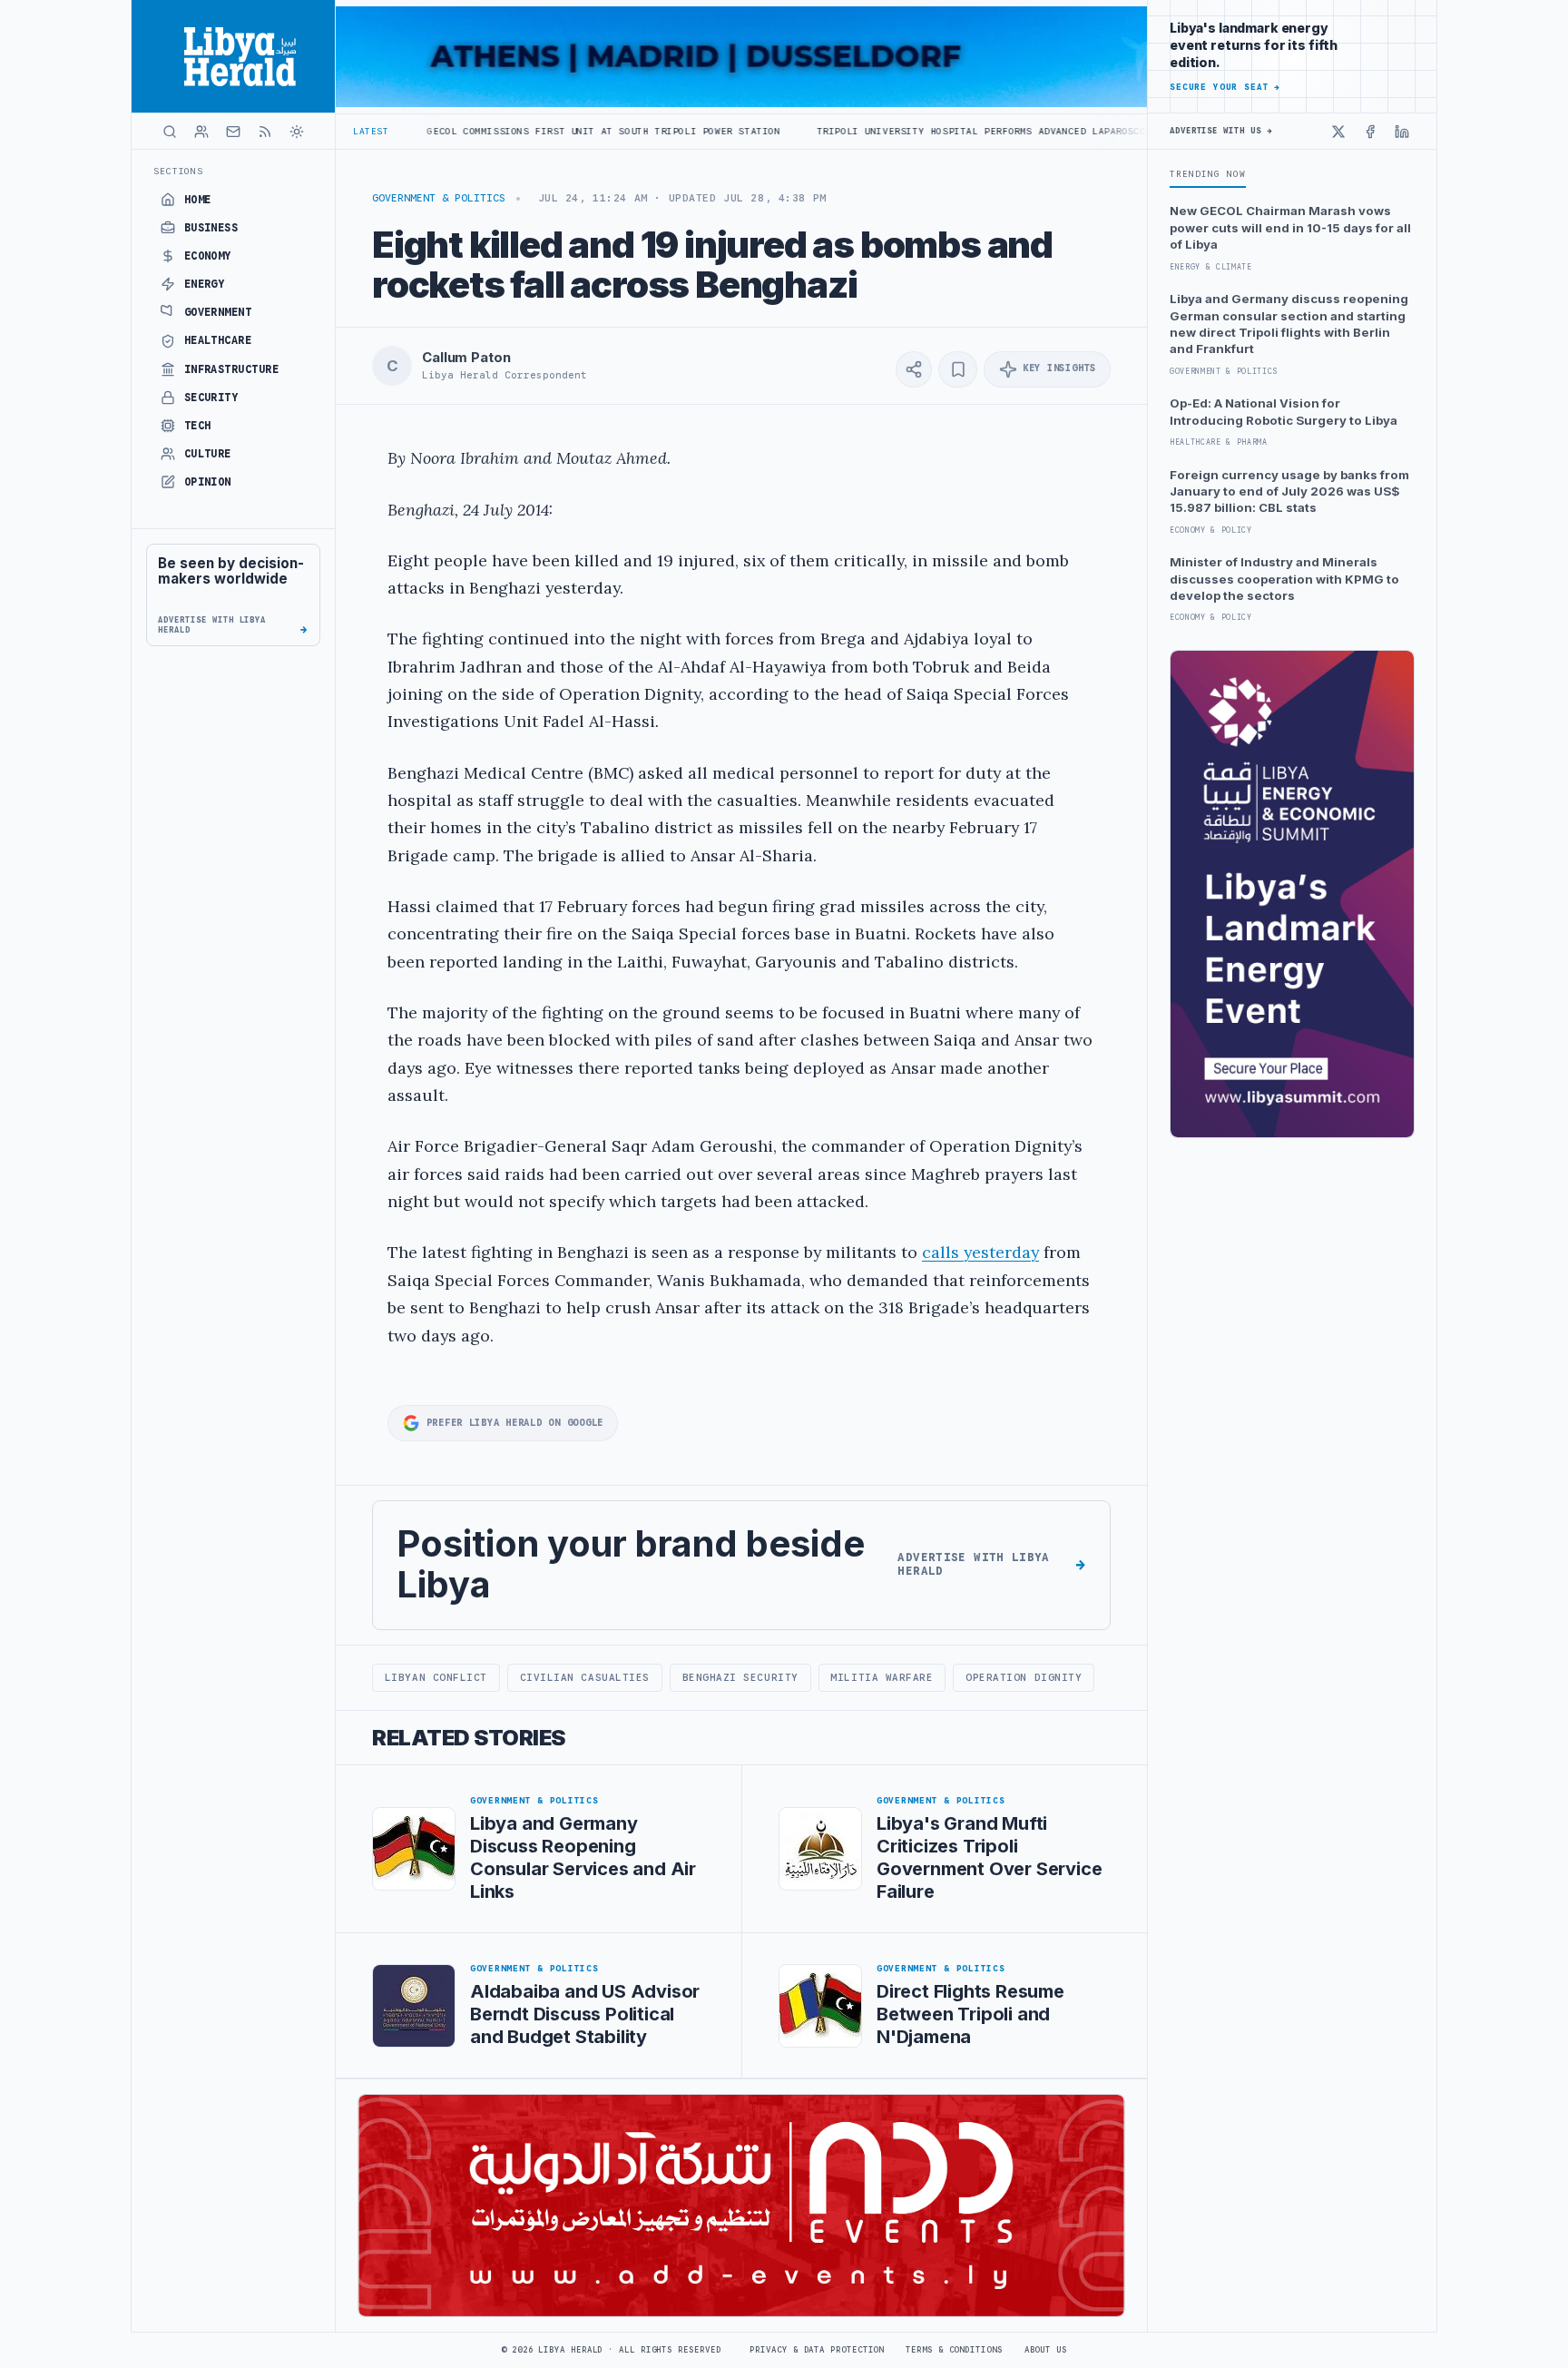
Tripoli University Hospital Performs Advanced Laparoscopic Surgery (905, 131)
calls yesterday (980, 1252)
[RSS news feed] (265, 132)
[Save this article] (958, 369)
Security (211, 398)
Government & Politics (439, 198)
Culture (208, 454)
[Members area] (201, 132)
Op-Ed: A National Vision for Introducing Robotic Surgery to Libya (1284, 411)
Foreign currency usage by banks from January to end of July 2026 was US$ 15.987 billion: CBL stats (1289, 491)
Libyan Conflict (436, 1677)
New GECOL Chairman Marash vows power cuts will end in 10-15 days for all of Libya (1290, 227)
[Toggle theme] (297, 132)
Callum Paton (466, 358)
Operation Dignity (1024, 1677)
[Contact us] (233, 132)
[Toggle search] (170, 132)
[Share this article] (914, 369)
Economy (208, 256)
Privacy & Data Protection (817, 2350)
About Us (1046, 2350)
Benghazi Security (740, 1677)
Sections (178, 171)
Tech (198, 426)
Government (218, 312)
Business (211, 228)
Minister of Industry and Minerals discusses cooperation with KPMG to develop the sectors (1284, 579)
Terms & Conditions (954, 2350)
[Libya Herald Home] (233, 56)
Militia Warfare (882, 1677)
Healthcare (218, 340)
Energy (205, 284)
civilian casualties (585, 1677)
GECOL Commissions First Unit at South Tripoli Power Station (494, 131)
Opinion (208, 482)
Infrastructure (232, 369)
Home (198, 200)
